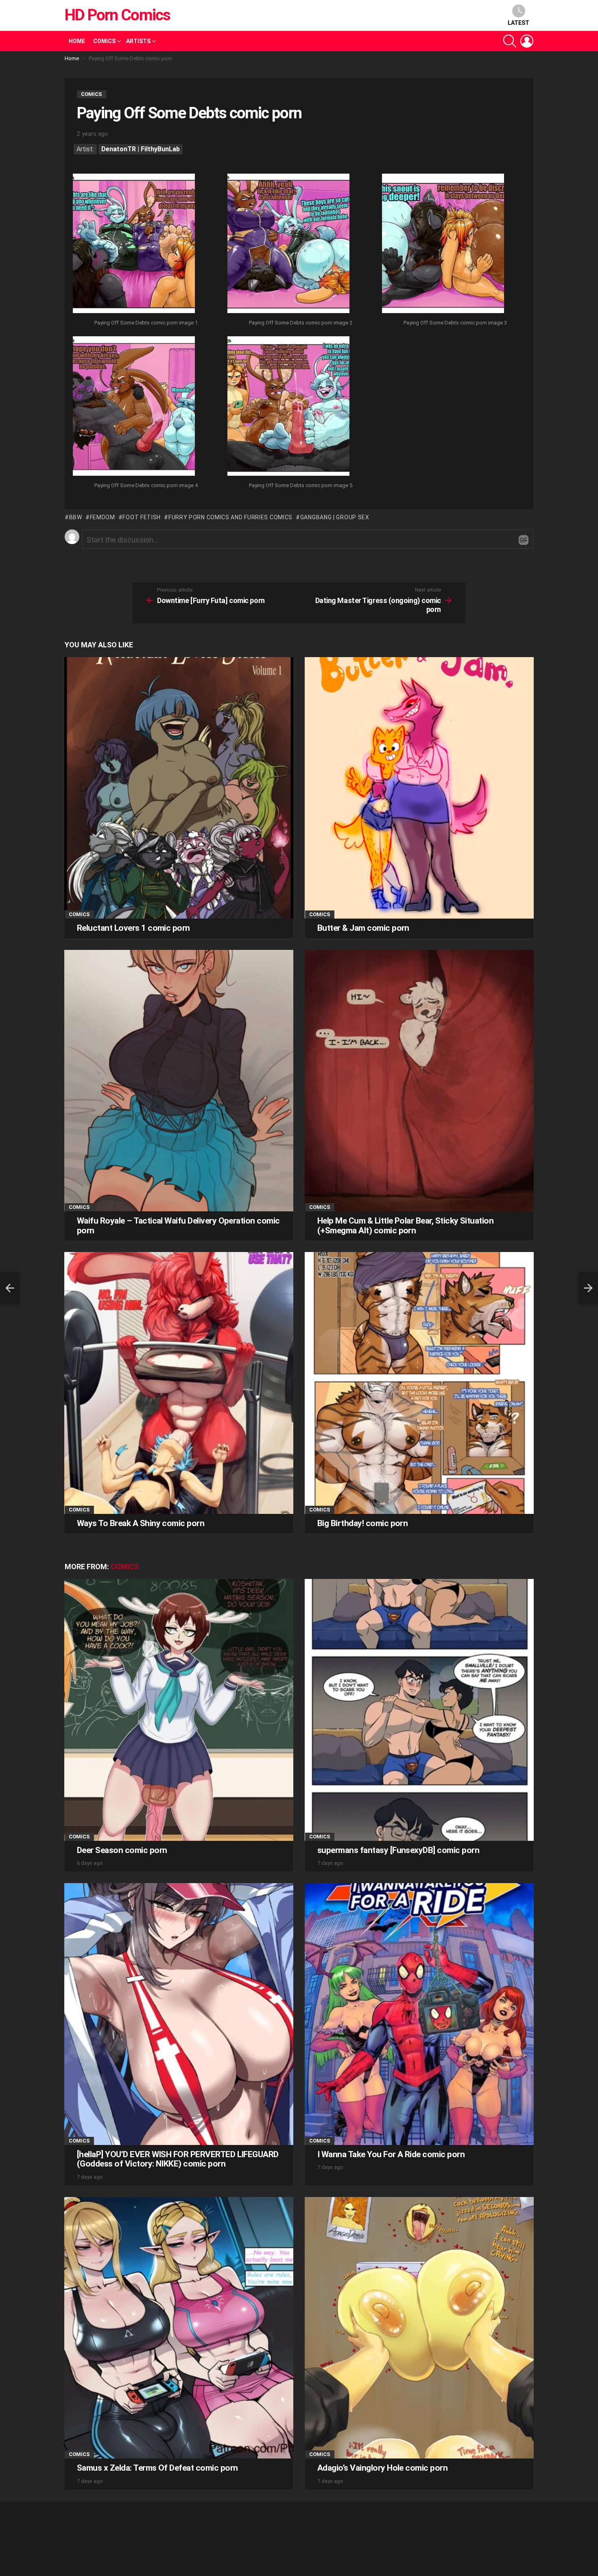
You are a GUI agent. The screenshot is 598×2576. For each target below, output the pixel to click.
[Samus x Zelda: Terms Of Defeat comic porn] (179, 2328)
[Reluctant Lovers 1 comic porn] (179, 788)
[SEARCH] (510, 41)
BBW (76, 517)
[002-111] (288, 244)
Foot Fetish (142, 517)
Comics (104, 41)
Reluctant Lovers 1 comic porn (133, 928)
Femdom (103, 517)
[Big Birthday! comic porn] (419, 1383)
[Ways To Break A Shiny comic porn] (179, 1383)
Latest (518, 23)
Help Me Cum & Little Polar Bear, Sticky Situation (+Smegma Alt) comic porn (405, 1226)
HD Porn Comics (117, 15)
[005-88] (288, 407)
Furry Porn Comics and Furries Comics (230, 517)
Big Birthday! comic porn (362, 1523)
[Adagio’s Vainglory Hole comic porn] (419, 2328)
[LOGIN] (527, 41)
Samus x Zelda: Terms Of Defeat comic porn (157, 2468)
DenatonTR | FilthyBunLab (141, 149)
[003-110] (443, 244)
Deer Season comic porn (122, 1850)
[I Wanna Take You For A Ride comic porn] (419, 2014)
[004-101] (134, 407)
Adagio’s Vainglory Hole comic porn (382, 2468)
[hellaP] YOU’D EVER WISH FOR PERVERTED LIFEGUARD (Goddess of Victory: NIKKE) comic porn (178, 2159)
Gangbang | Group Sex (335, 517)
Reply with (524, 540)
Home (77, 41)
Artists (138, 41)
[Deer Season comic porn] (179, 1710)
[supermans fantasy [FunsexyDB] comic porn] (419, 1710)
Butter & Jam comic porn (363, 928)
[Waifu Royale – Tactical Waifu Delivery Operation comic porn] (179, 1081)
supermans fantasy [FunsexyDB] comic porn (398, 1850)
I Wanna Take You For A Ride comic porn (391, 2154)
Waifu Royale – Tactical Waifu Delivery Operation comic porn (178, 1226)
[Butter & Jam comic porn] (419, 788)
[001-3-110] (134, 244)
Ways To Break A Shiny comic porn (141, 1523)
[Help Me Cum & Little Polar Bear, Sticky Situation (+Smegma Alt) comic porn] (419, 1081)
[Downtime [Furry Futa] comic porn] (10, 1288)
